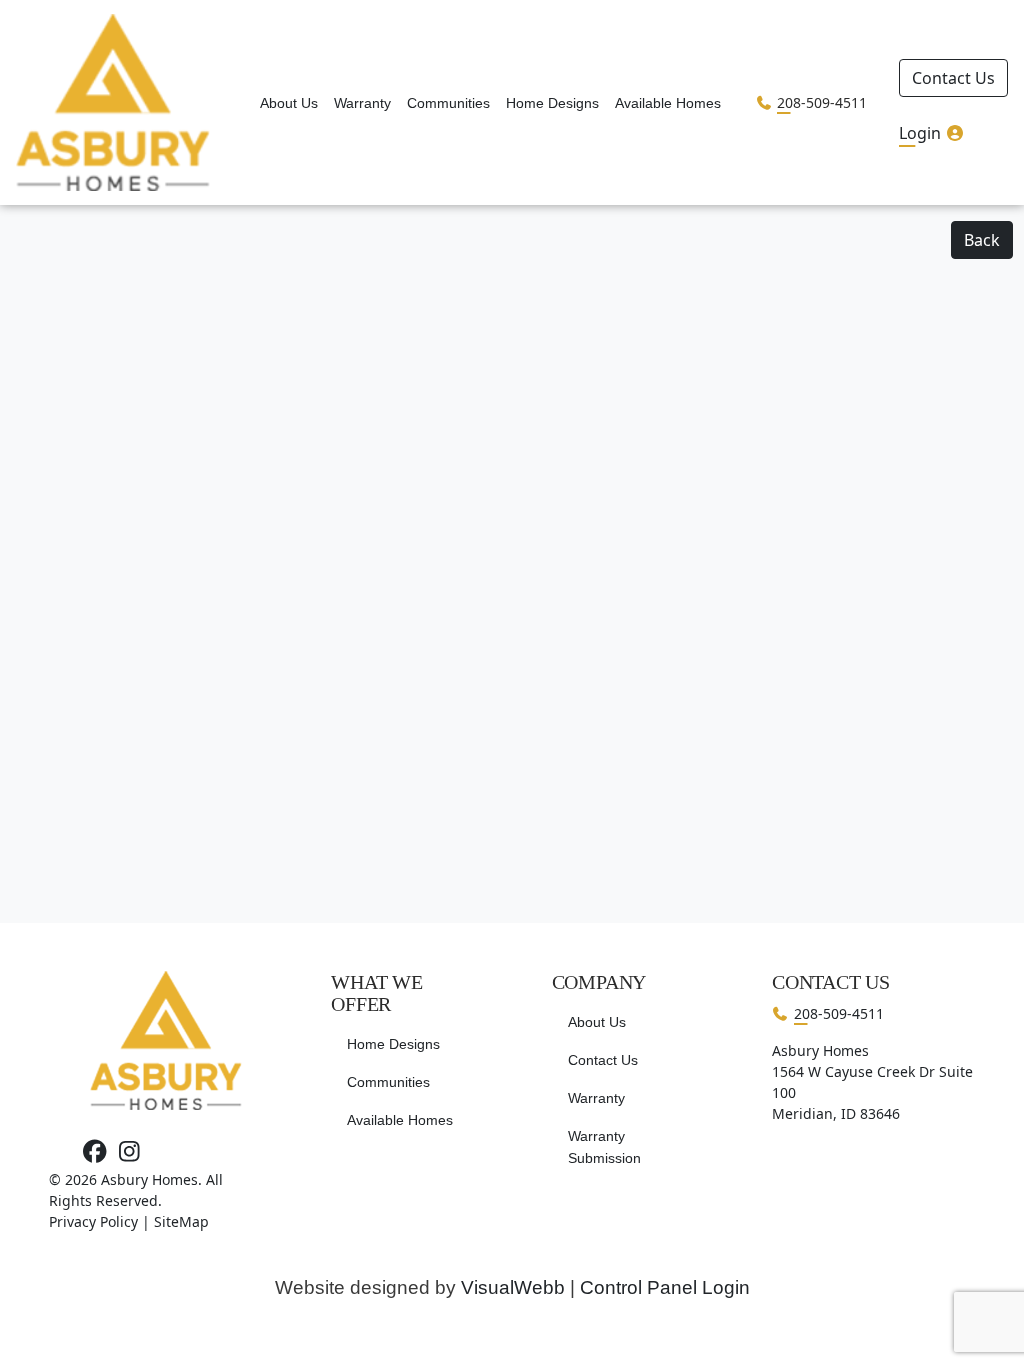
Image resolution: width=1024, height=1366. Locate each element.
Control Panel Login (665, 1287)
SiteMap (181, 1221)
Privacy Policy (93, 1221)
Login (922, 133)
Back (982, 240)
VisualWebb (513, 1287)
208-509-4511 (822, 102)
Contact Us (953, 78)
